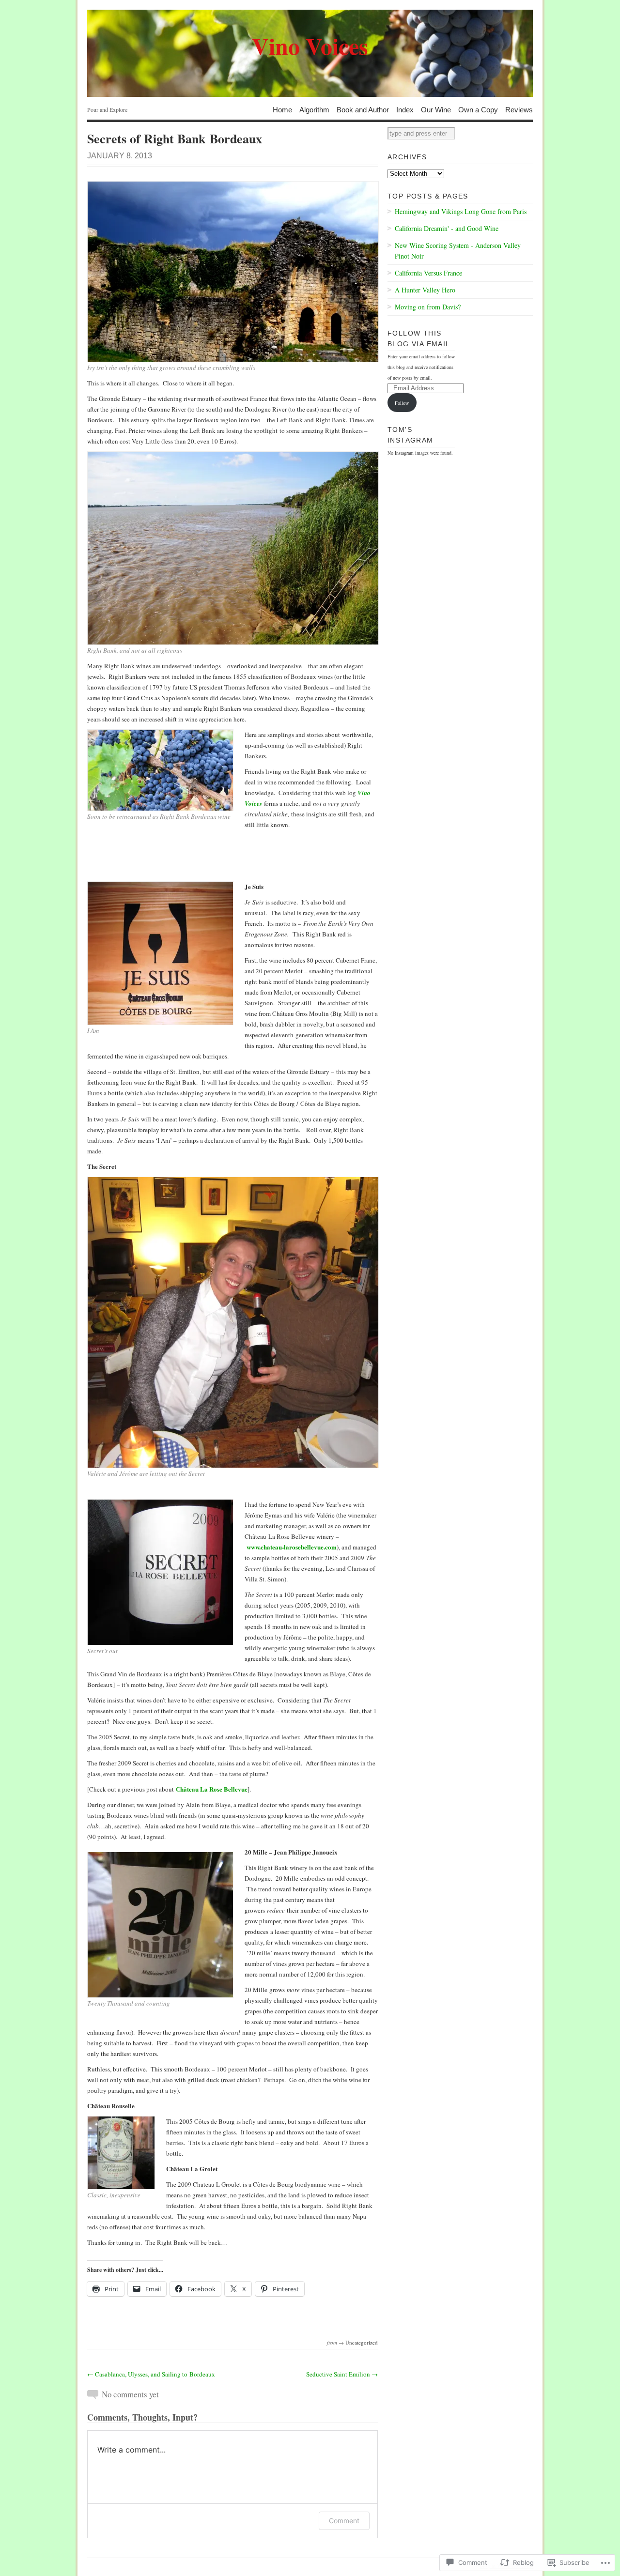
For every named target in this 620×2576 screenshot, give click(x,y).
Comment (344, 2521)
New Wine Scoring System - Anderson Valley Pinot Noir (458, 251)
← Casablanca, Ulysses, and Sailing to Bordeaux (151, 2374)
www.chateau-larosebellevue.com (292, 1547)
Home (282, 109)
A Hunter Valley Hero (425, 290)
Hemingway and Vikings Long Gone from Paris (461, 211)
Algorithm (314, 109)
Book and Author (363, 109)
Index (405, 109)
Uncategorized (362, 2342)
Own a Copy (478, 109)
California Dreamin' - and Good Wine (447, 228)
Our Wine (436, 109)
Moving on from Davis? (428, 307)
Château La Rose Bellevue (212, 1789)
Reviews (519, 109)
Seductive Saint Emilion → (342, 2374)
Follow (402, 403)
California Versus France (428, 273)
